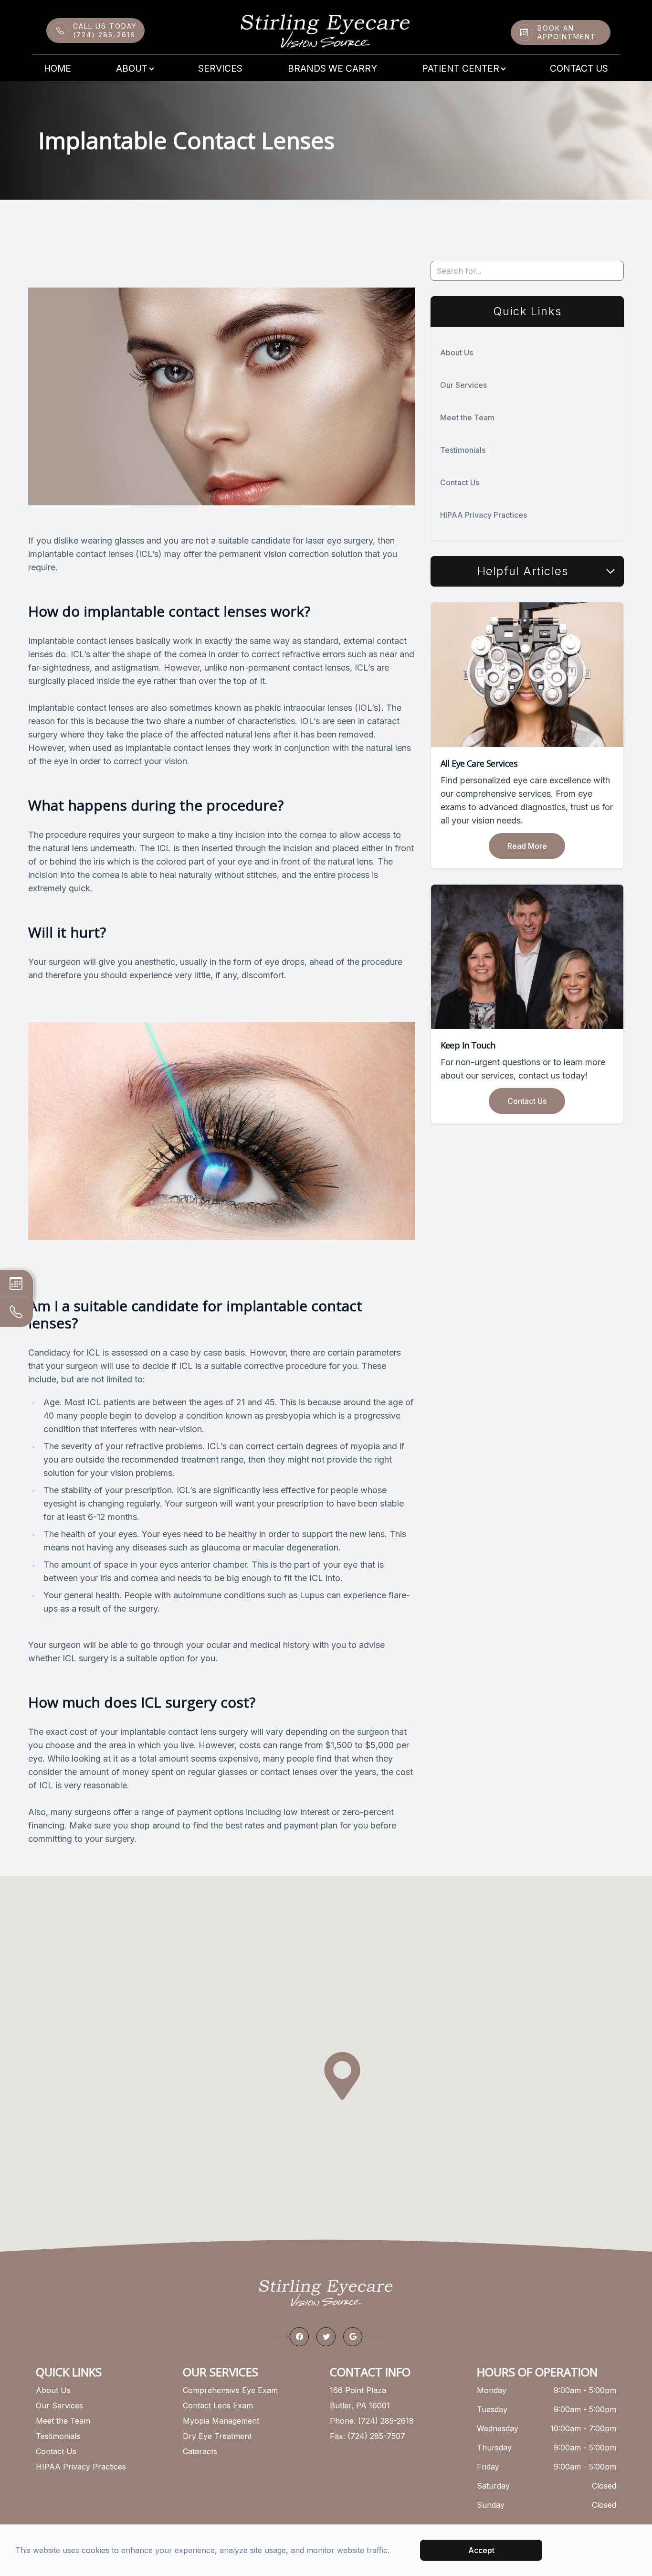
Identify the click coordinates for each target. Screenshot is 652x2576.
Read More (527, 846)
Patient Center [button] (461, 69)
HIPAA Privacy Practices (484, 515)
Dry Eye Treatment (217, 2436)
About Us (457, 353)
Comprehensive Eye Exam (230, 2390)
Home (58, 69)
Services (220, 69)
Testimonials (463, 450)
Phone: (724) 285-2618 (372, 2421)
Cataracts (200, 2451)
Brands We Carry (332, 69)
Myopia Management (221, 2421)
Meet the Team (467, 417)
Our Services (463, 385)
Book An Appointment (567, 32)
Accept (481, 2550)
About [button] (132, 69)
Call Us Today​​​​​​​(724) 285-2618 (105, 30)
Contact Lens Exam (218, 2405)
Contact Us (579, 69)
